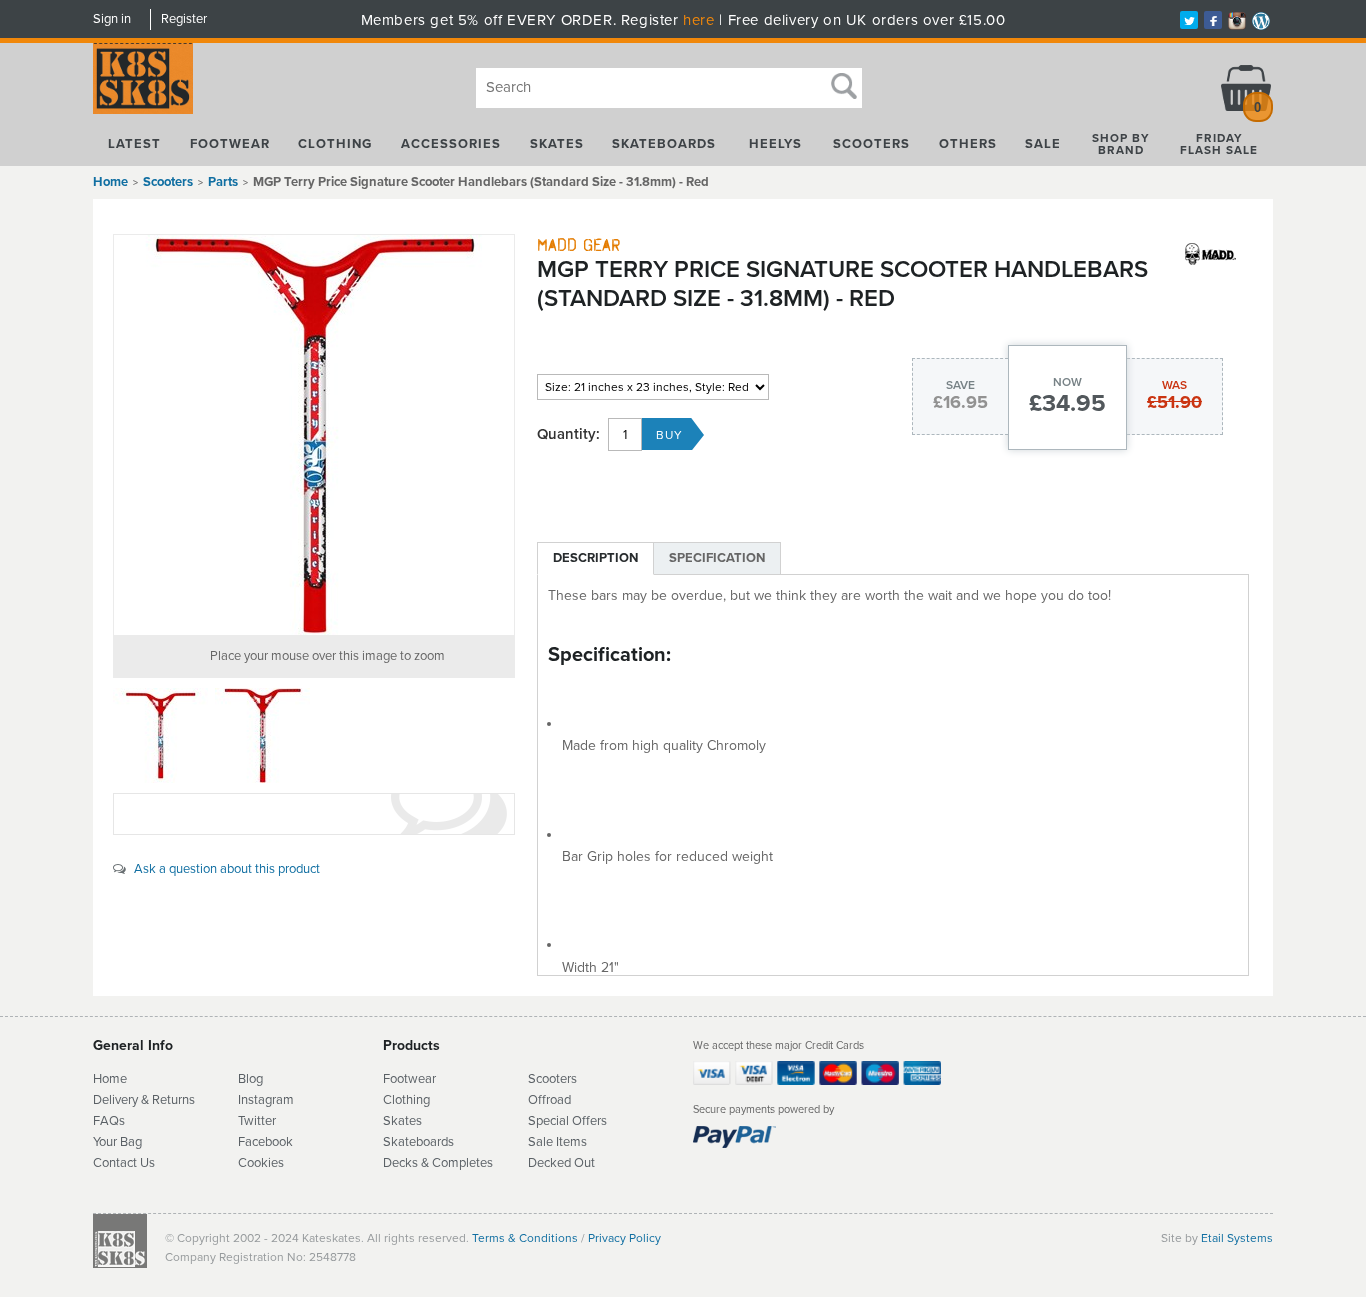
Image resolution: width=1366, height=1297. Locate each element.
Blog (250, 1079)
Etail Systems (1237, 1238)
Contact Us (124, 1163)
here (698, 20)
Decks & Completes (438, 1163)
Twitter (257, 1121)
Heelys (775, 144)
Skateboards (664, 144)
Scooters (871, 144)
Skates (557, 144)
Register (184, 19)
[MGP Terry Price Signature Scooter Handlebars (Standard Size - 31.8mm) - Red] (314, 435)
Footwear (230, 144)
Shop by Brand (1121, 144)
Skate (399, 1142)
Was (1174, 385)
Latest (134, 144)
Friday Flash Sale (1219, 144)
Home (110, 182)
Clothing (335, 144)
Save (960, 385)
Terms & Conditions (525, 1238)
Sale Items (557, 1142)
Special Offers (567, 1121)
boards (435, 1142)
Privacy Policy (624, 1238)
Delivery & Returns (144, 1100)
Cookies (261, 1163)
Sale (1043, 144)
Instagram (266, 1100)
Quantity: (568, 434)
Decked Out (561, 1163)
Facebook (265, 1142)
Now (1067, 382)
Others (968, 144)
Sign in (112, 19)
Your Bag (117, 1142)
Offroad (549, 1100)
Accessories (451, 144)
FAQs (109, 1121)
